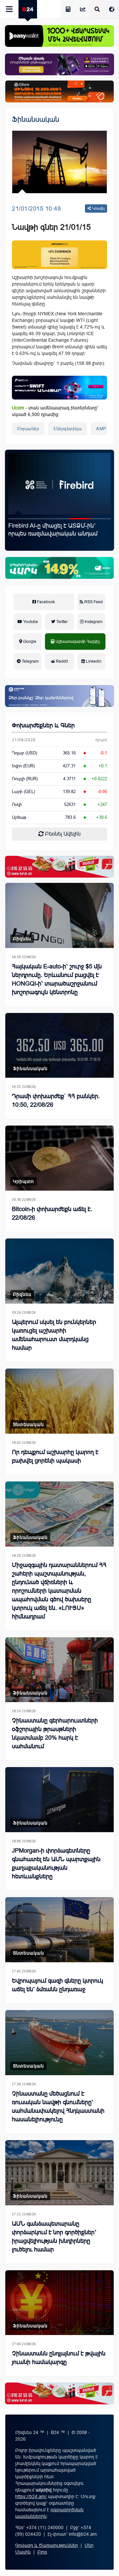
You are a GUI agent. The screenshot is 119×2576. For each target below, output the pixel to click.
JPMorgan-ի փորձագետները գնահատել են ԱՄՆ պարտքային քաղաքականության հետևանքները (56, 1863)
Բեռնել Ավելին (62, 834)
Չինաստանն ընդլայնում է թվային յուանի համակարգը (59, 2358)
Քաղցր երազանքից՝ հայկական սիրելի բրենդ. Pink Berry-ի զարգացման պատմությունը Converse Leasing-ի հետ (51, 538)
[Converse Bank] (59, 696)
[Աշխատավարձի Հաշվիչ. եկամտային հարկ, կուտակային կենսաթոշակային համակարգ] (68, 10)
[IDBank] (59, 91)
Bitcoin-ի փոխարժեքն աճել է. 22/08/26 (52, 1213)
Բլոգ (42, 2552)
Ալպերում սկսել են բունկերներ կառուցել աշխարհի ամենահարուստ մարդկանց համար (54, 1335)
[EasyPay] (59, 36)
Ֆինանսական (36, 119)
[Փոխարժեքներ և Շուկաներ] (83, 10)
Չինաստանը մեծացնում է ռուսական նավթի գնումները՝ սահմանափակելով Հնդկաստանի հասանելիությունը (58, 2106)
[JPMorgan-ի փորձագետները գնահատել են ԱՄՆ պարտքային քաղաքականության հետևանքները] (59, 1800)
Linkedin (93, 661)
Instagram (93, 622)
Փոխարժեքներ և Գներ (43, 725)
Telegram (30, 661)
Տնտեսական (28, 1424)
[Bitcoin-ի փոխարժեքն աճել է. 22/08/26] (59, 1158)
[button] (19, 519)
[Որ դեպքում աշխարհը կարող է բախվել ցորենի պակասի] (59, 1401)
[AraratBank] (59, 255)
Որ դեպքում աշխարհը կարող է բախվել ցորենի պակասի (55, 1456)
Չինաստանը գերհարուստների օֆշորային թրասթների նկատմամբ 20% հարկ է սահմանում (55, 1733)
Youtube (30, 622)
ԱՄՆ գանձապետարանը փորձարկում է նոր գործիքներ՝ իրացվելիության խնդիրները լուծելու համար (54, 2237)
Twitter (61, 622)
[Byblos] (59, 64)
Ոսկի (17, 804)
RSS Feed (93, 602)
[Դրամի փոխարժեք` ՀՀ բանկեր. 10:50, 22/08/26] (59, 1045)
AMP (101, 429)
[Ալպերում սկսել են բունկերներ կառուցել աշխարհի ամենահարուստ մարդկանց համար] (59, 1271)
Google (29, 642)
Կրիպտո (23, 1181)
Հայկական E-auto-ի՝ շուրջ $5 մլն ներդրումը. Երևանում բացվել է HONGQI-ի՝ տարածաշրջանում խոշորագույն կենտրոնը (57, 979)
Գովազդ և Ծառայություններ (47, 2545)
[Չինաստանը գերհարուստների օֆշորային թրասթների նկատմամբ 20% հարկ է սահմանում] (59, 1670)
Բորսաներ (28, 429)
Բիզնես (22, 939)
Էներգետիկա (68, 429)
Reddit (61, 661)
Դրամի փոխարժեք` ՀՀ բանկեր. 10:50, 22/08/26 (56, 1100)
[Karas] (59, 867)
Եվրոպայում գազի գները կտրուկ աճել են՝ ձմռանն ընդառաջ (58, 1985)
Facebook (45, 602)
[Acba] (59, 568)
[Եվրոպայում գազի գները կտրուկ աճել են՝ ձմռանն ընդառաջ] (59, 1930)
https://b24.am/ (31, 2496)
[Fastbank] (59, 388)
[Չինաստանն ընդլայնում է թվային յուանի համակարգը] (59, 2303)
